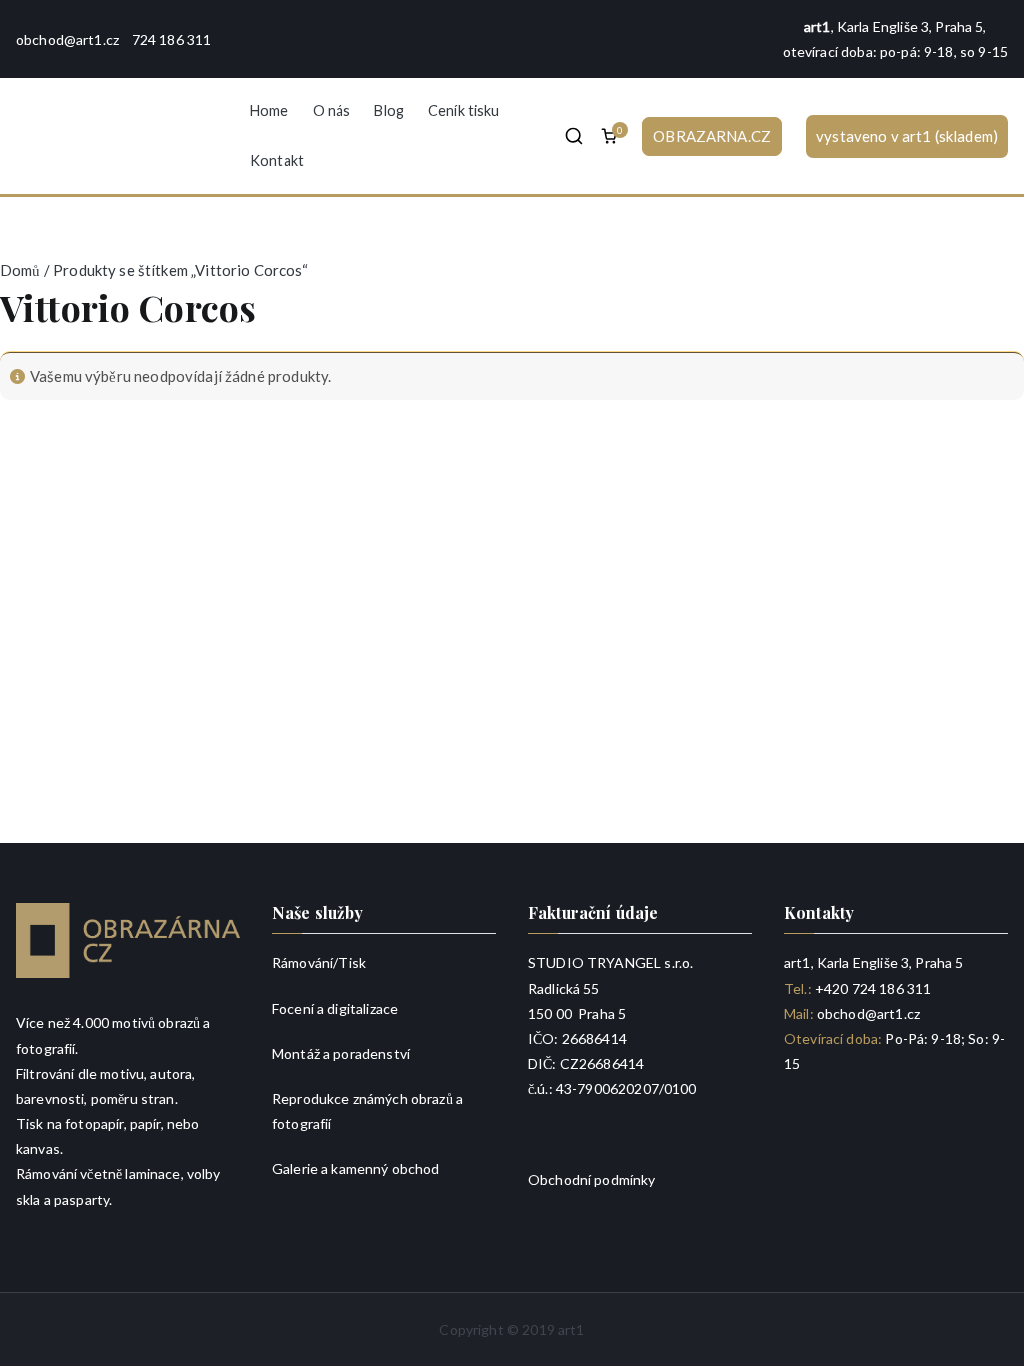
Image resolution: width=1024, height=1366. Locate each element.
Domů (20, 270)
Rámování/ (305, 962)
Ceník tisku (464, 110)
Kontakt (277, 160)
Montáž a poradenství (341, 1053)
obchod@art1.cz (67, 39)
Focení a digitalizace (335, 1008)
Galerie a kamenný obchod (356, 1168)
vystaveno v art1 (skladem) (907, 136)
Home (269, 110)
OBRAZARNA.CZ (712, 136)
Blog (389, 110)
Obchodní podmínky (592, 1179)
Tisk (352, 962)
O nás (332, 110)
